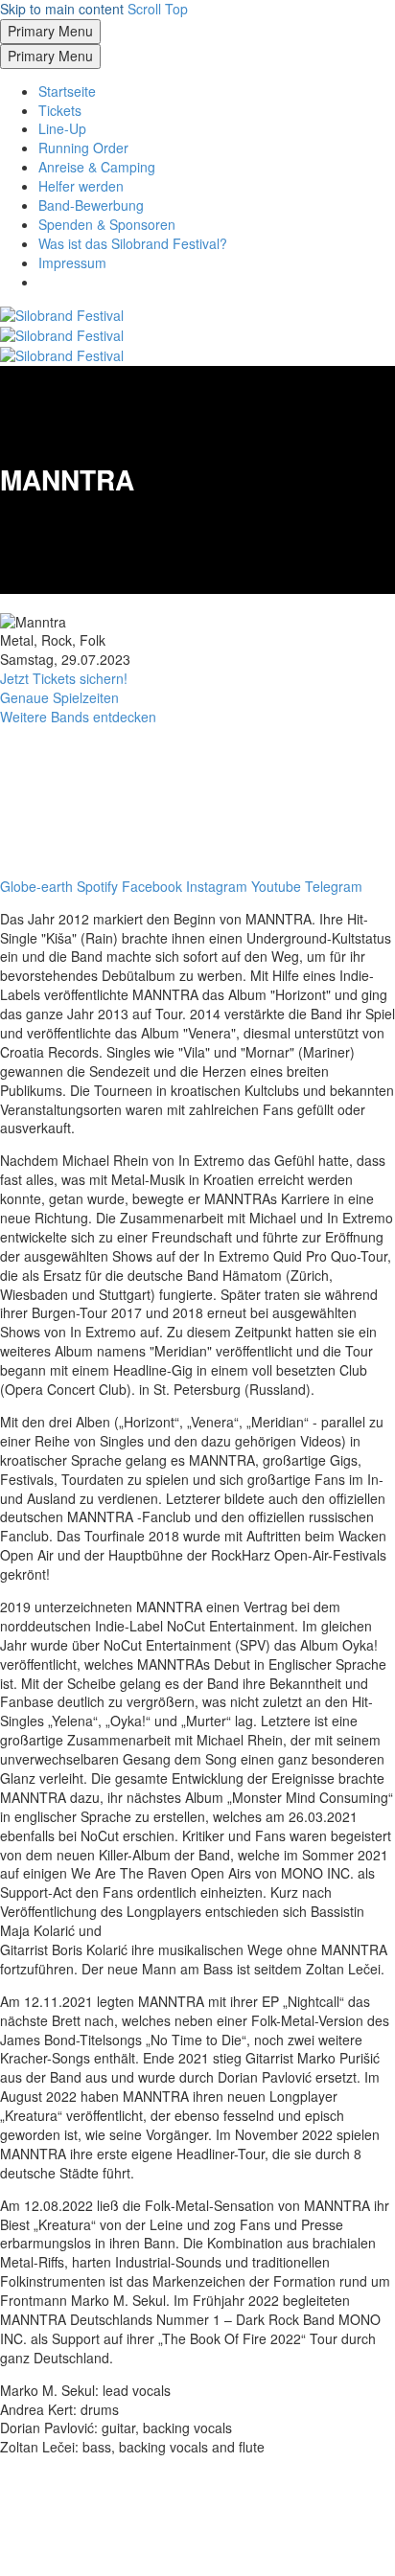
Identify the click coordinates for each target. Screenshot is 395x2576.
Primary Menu (50, 31)
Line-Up (62, 128)
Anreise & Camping (97, 167)
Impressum (72, 262)
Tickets (60, 110)
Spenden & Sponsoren (107, 224)
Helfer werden (81, 186)
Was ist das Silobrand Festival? (133, 243)
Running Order (83, 148)
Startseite (67, 91)
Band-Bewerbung (91, 205)
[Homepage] (62, 334)
